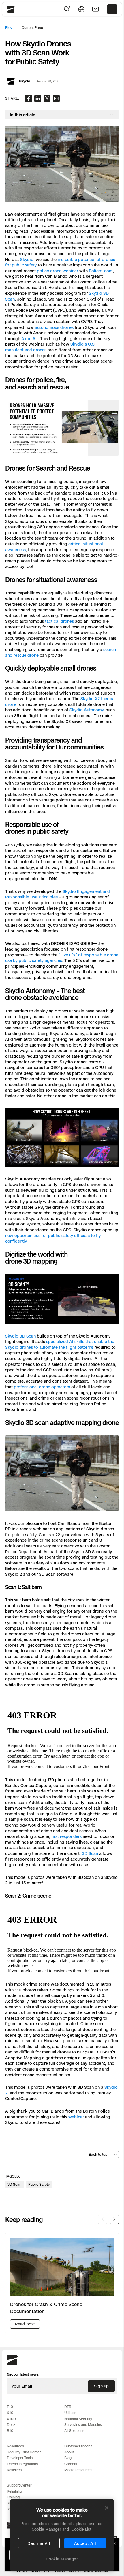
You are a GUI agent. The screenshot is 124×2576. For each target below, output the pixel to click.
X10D (11, 2419)
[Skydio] (13, 2364)
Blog (9, 28)
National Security (78, 2419)
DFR (68, 2407)
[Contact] (95, 9)
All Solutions (74, 2431)
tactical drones (59, 621)
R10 (10, 2431)
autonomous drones (54, 327)
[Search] (67, 9)
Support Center (19, 2485)
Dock (11, 2425)
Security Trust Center (24, 2452)
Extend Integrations (22, 2464)
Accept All (85, 2543)
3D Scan (90, 1853)
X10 (10, 2413)
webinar (76, 2117)
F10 (10, 2407)
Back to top (98, 2154)
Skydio (27, 259)
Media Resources (78, 2470)
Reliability (15, 2491)
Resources (15, 2446)
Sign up (101, 2386)
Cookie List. (82, 2529)
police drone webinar (58, 271)
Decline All (39, 2543)
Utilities (70, 2413)
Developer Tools (20, 2458)
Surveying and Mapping (83, 2425)
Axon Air (30, 338)
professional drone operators (42, 1387)
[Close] (107, 2508)
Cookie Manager (62, 2559)
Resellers (14, 2470)
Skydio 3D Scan (20, 1336)
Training (13, 2497)
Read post (25, 2324)
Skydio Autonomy (87, 710)
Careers (71, 2464)
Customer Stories (78, 2446)
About (69, 2452)
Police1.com (101, 271)
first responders (66, 1836)
